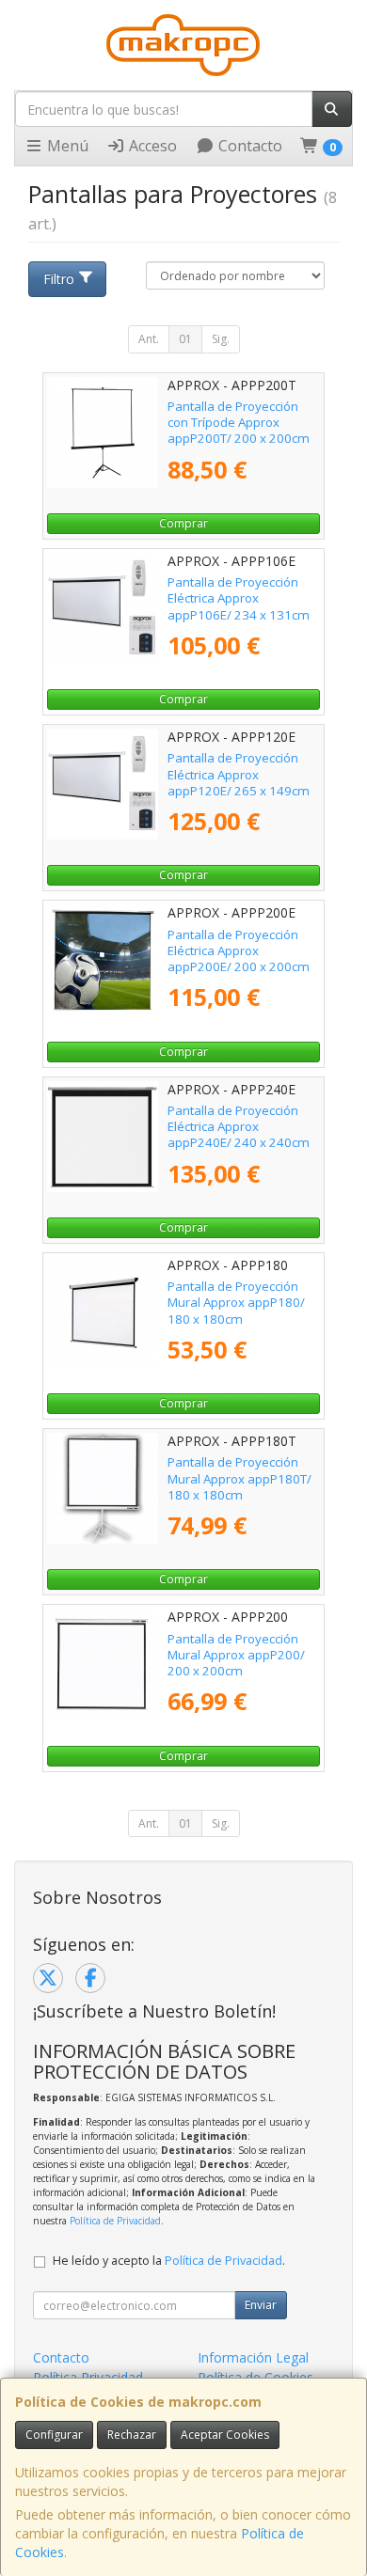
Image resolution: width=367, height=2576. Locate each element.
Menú (66, 146)
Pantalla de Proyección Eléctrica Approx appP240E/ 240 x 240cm (239, 1127)
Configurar (54, 2435)
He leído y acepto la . (169, 2261)
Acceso (151, 146)
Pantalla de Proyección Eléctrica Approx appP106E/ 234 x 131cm (239, 598)
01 (185, 339)
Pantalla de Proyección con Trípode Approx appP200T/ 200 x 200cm (239, 423)
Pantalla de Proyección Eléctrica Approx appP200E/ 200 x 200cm (239, 951)
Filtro (59, 279)
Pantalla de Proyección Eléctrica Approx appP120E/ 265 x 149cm (239, 774)
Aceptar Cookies (225, 2435)
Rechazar (132, 2435)
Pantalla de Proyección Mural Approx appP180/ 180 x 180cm (236, 1303)
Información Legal (253, 2357)
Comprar (183, 523)
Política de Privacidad (115, 2221)
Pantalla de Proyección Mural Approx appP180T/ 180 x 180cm (239, 1478)
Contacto (248, 146)
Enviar (261, 2305)
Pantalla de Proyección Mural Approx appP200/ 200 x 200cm (236, 1655)
